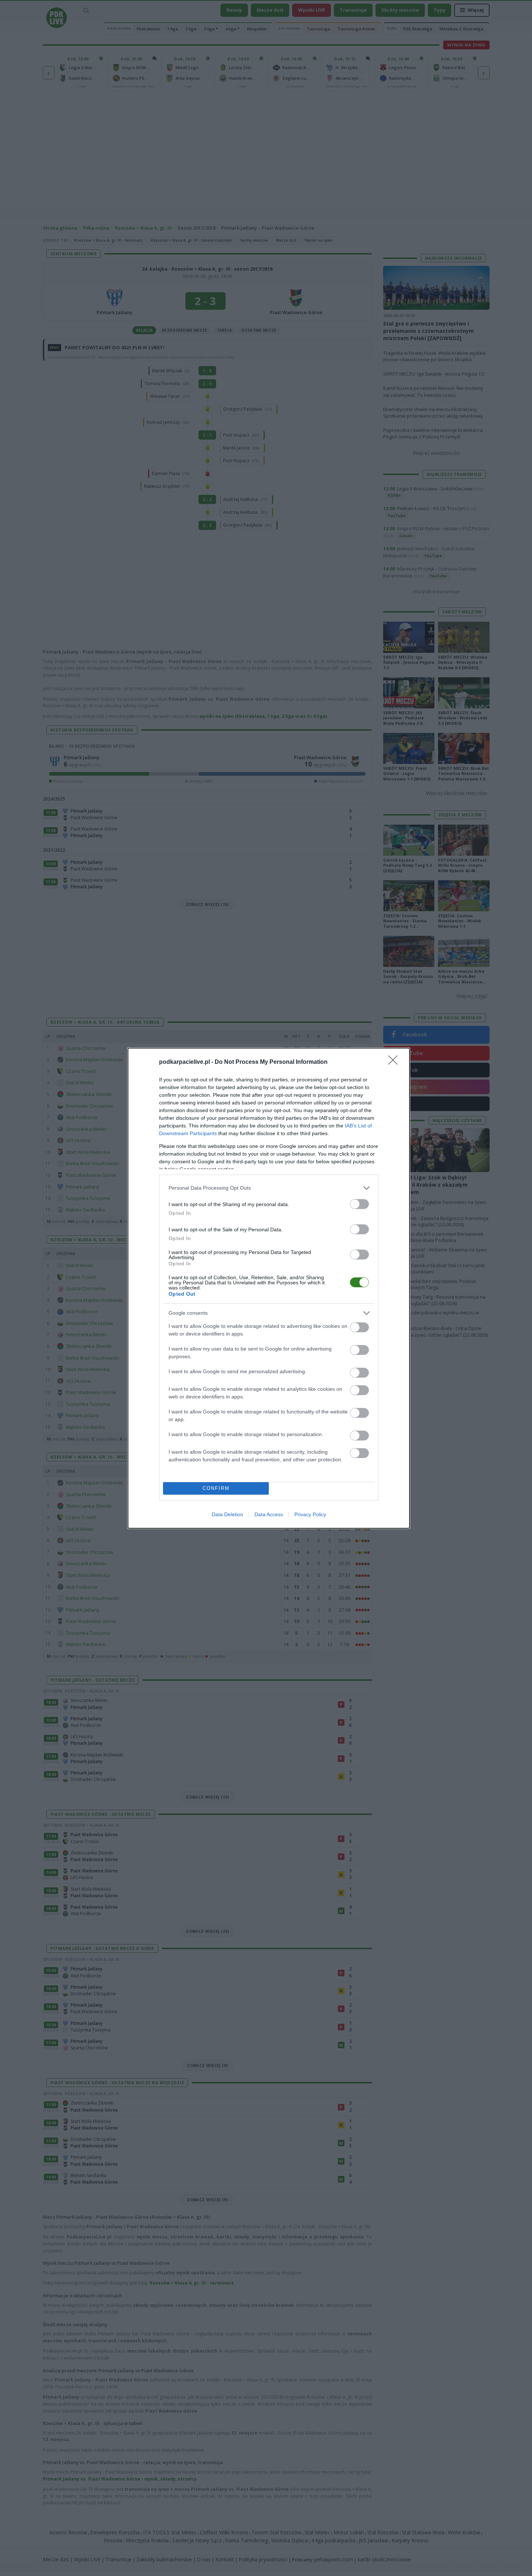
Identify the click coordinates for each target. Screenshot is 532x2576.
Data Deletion (227, 1514)
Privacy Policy (310, 1514)
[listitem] (269, 1188)
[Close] (395, 1062)
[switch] (359, 1204)
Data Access (269, 1514)
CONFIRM (216, 1488)
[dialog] (269, 1288)
